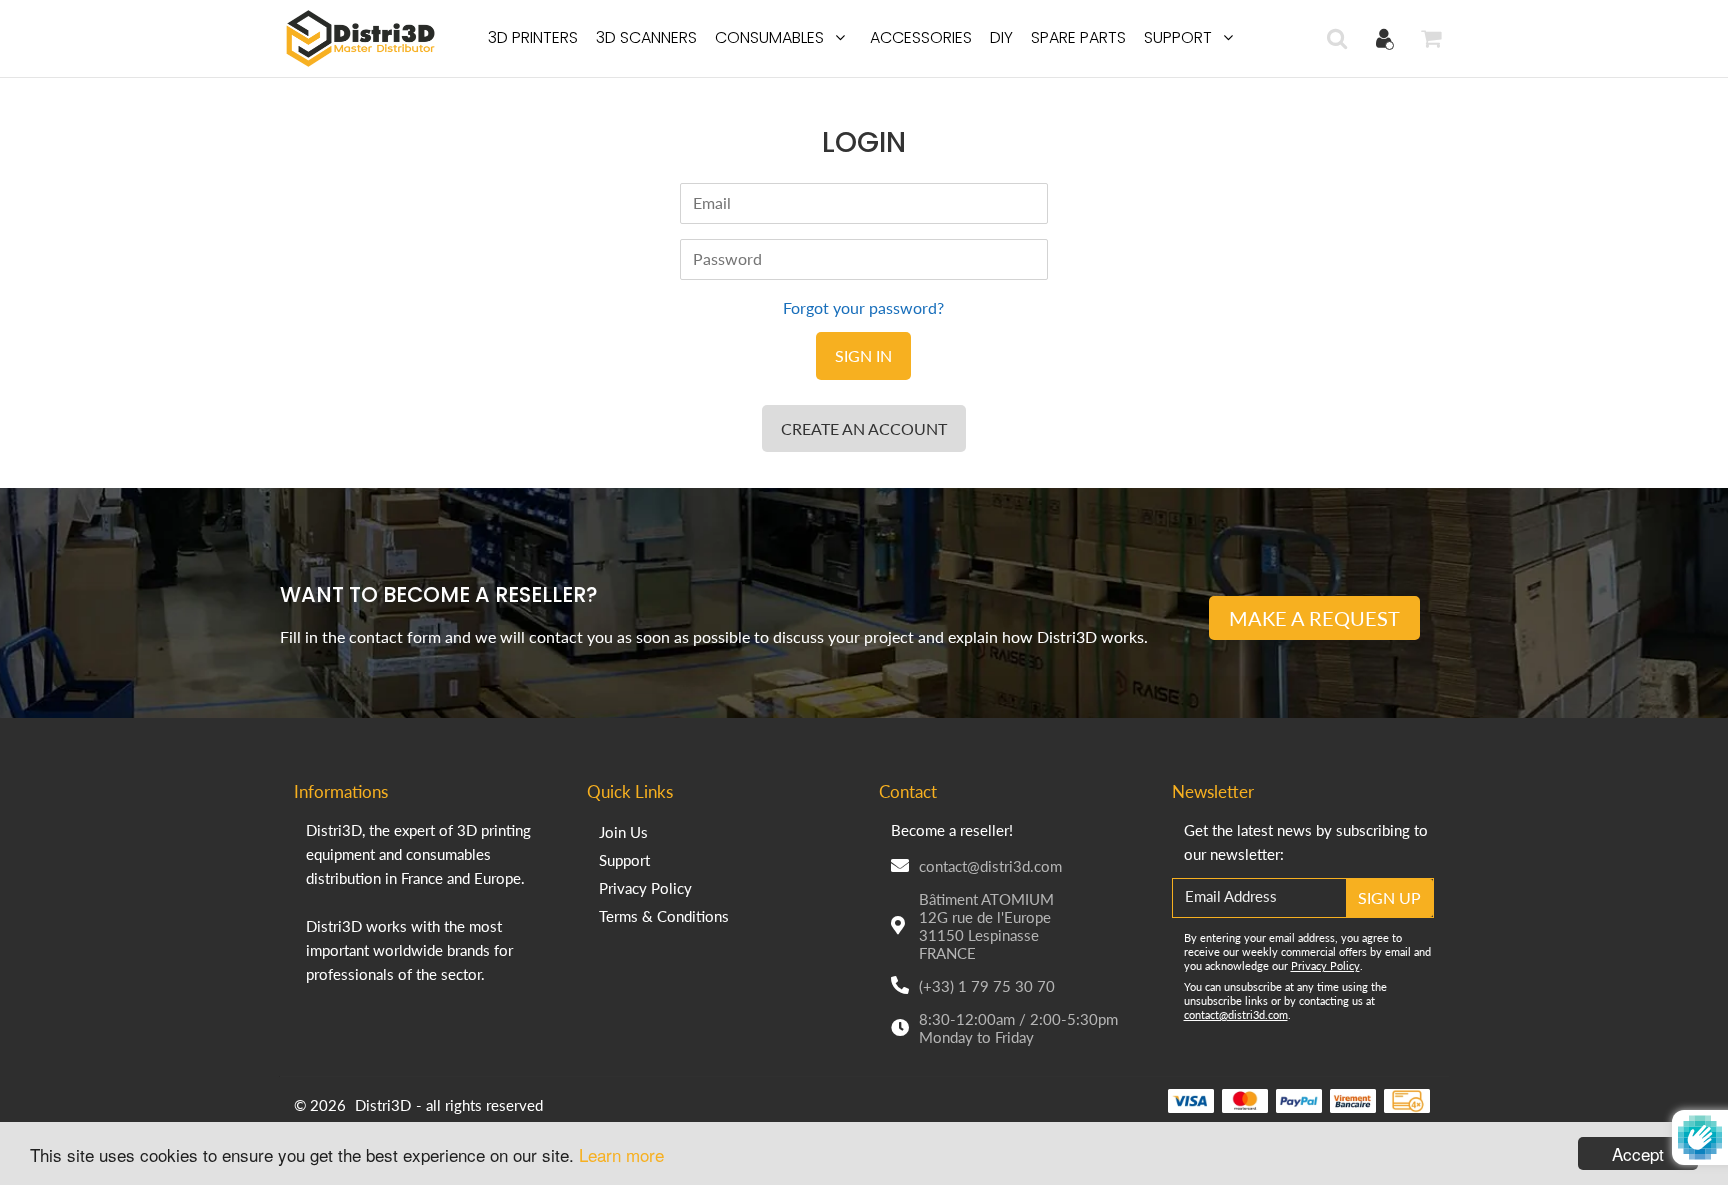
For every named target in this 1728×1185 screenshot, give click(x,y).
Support (1178, 37)
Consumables (769, 37)
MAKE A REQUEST (1314, 618)
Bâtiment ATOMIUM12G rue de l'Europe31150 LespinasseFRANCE (986, 926)
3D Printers (533, 37)
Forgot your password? (863, 307)
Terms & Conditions (664, 916)
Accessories (921, 37)
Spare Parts (1078, 37)
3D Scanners (646, 37)
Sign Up (1389, 897)
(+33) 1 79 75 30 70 (987, 986)
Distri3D (383, 1105)
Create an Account (864, 428)
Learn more (621, 1154)
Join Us (623, 832)
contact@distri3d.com (990, 866)
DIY (1001, 37)
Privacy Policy (645, 888)
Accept (1638, 1153)
